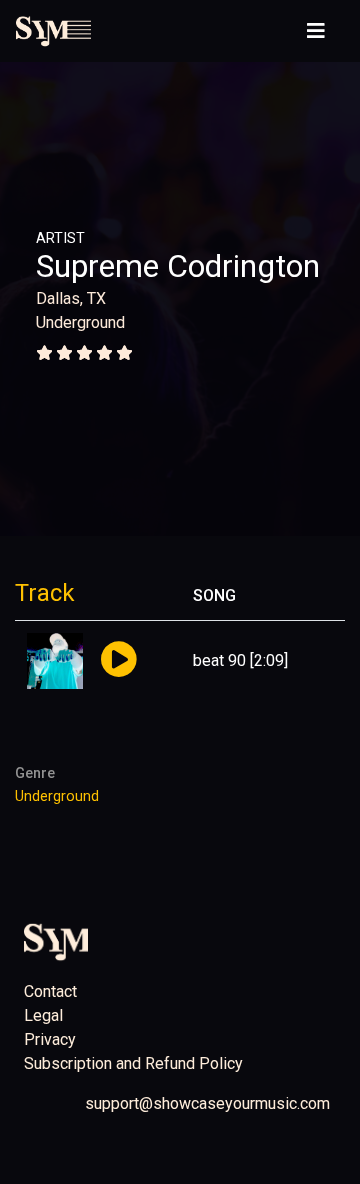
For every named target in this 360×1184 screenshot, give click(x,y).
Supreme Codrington (178, 266)
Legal (43, 1015)
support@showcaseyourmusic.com (207, 1103)
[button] (118, 660)
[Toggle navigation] (316, 31)
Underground (80, 322)
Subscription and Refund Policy (133, 1063)
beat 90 (219, 660)
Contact (50, 991)
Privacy (50, 1039)
